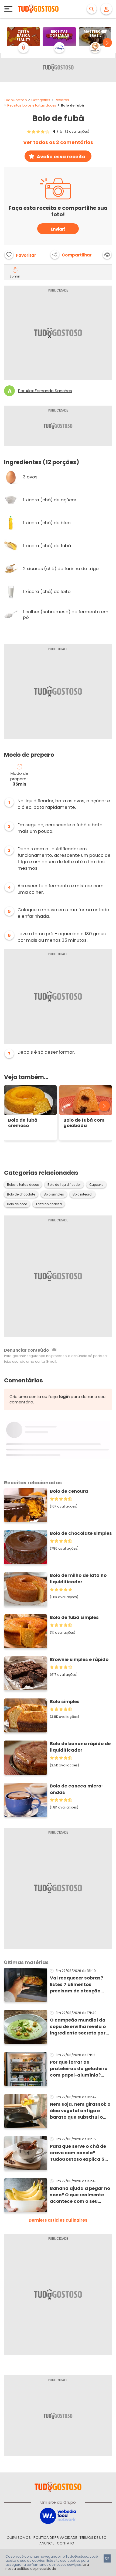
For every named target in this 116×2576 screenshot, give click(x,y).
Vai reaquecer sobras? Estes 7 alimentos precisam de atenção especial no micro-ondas (80, 1985)
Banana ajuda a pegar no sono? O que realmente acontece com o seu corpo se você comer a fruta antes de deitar (80, 2195)
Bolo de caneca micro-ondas (77, 1789)
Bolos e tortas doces (23, 1185)
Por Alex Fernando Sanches (45, 391)
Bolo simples (54, 1194)
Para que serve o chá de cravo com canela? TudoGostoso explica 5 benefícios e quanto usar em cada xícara (79, 2153)
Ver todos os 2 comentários (58, 142)
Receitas (62, 100)
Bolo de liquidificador (64, 1185)
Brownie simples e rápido (79, 1659)
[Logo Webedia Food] (58, 2515)
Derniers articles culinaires (58, 2220)
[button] (107, 43)
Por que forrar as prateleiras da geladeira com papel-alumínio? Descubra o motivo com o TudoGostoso (80, 2069)
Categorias (41, 100)
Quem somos (19, 2538)
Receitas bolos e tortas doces (32, 105)
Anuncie (47, 2543)
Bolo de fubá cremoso (23, 1123)
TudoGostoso (15, 100)
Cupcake (96, 1185)
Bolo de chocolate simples (81, 1533)
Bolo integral (82, 1194)
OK (107, 2558)
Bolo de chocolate (21, 1194)
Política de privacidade (55, 2538)
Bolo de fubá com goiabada (84, 1123)
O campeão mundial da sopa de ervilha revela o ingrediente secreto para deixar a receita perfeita (79, 2027)
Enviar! (58, 229)
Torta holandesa (49, 1204)
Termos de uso (93, 2538)
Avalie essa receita (61, 157)
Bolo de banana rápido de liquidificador (80, 1747)
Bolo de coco (17, 1204)
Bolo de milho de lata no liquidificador (78, 1579)
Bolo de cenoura (69, 1491)
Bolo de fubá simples (74, 1617)
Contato (66, 2543)
